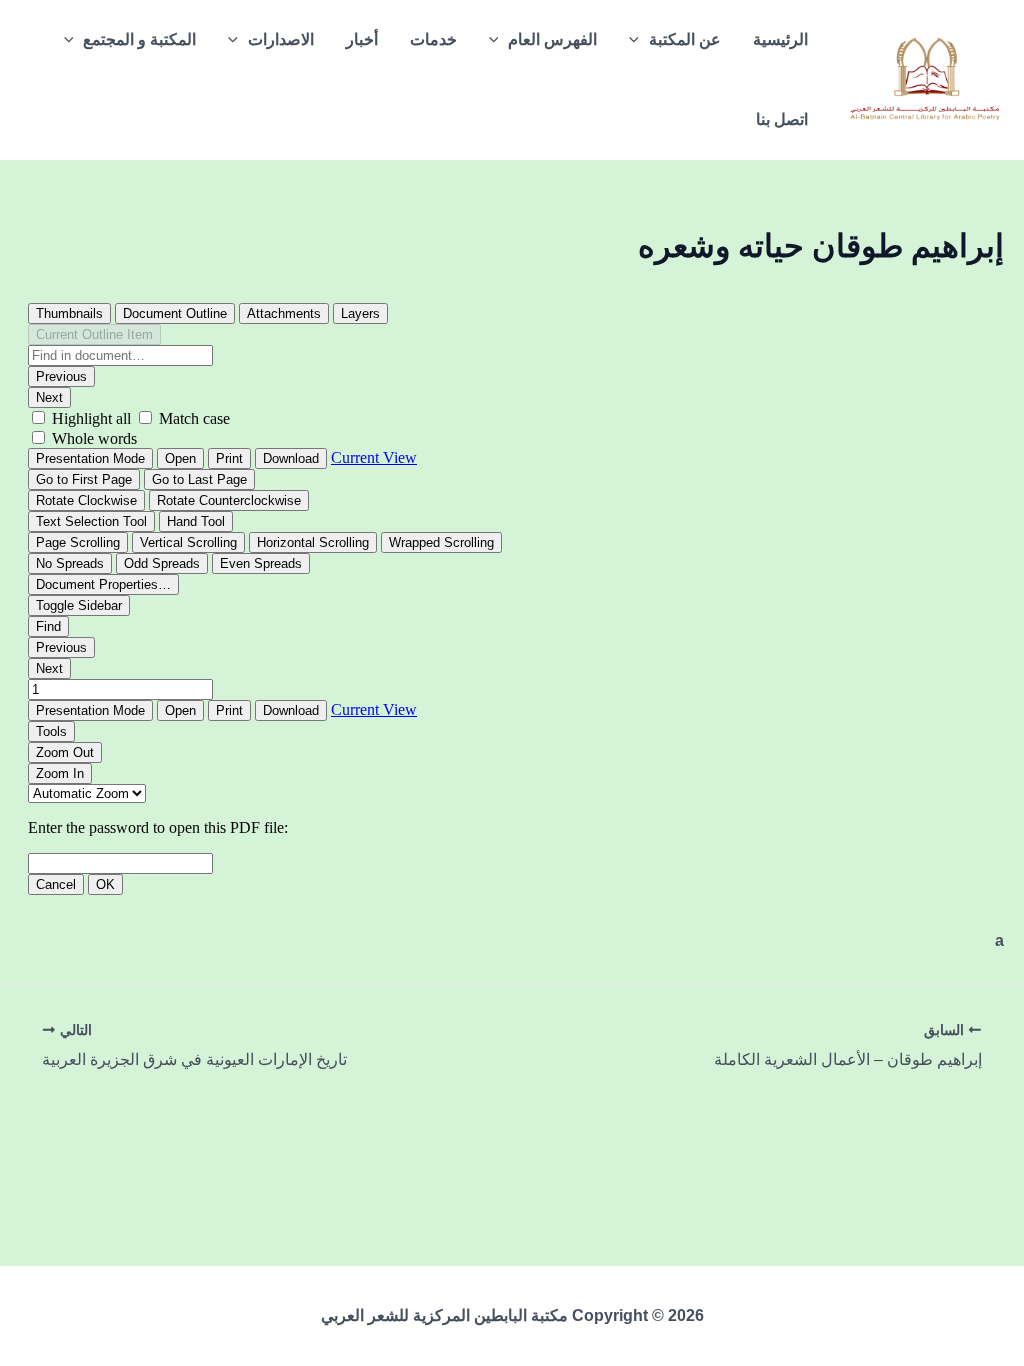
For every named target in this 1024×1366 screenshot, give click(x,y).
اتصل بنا (782, 119)
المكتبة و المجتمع (139, 39)
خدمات (433, 39)
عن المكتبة (685, 39)
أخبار (362, 39)
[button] (639, 40)
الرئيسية (780, 39)
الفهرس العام (552, 39)
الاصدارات (281, 39)
